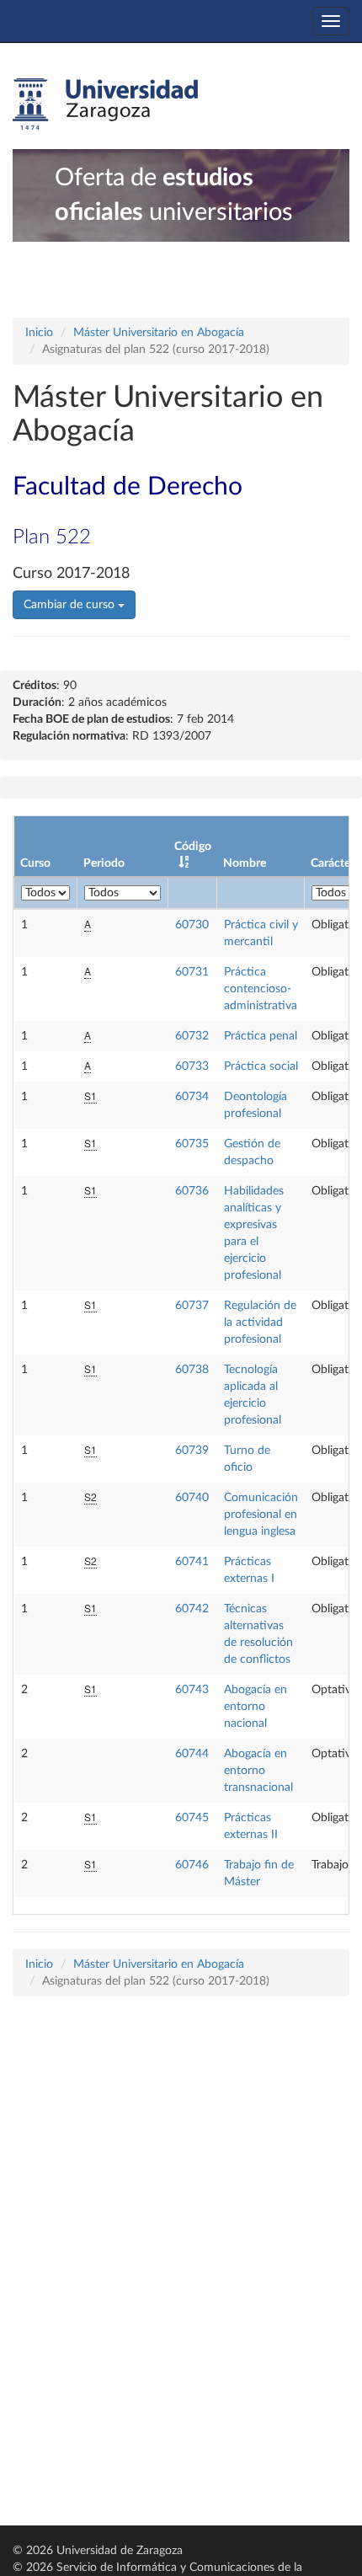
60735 (192, 1144)
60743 (192, 1690)
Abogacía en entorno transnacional (258, 1771)
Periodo (104, 863)
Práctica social (261, 1066)
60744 (192, 1754)
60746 (192, 1865)
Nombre (245, 863)
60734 (192, 1097)
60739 (192, 1451)
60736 (192, 1191)
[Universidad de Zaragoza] (105, 104)
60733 (192, 1066)
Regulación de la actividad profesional (260, 1323)
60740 (192, 1498)
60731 (192, 972)
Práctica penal (261, 1036)
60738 (192, 1370)
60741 (192, 1562)
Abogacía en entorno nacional (256, 1707)
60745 (192, 1818)
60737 (192, 1306)
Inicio (39, 333)
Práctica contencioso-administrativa (261, 989)
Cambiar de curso (71, 605)
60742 (192, 1609)
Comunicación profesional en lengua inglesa (261, 1515)
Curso (35, 863)
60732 (192, 1036)
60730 (192, 925)
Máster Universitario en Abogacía (159, 333)
